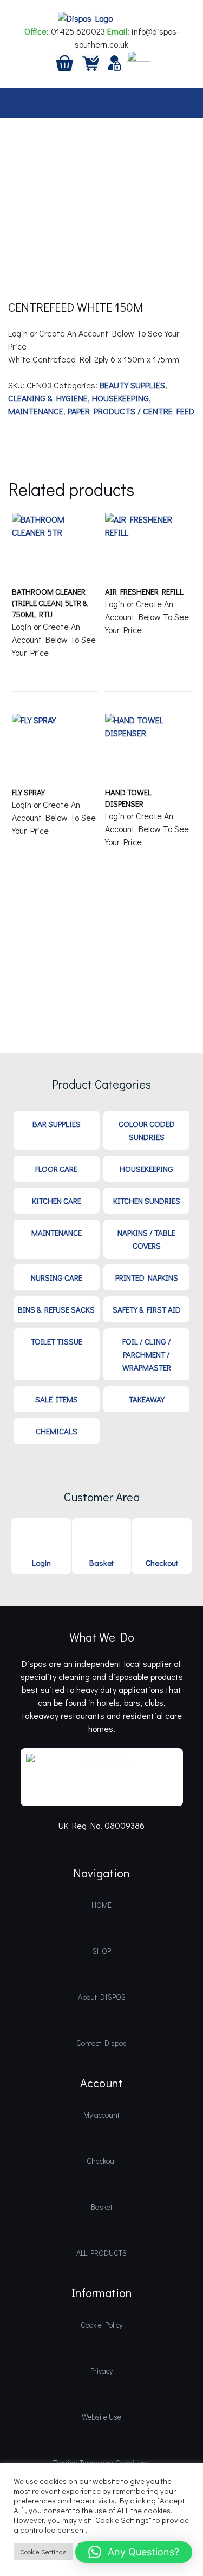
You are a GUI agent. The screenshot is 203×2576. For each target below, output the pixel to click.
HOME (101, 1905)
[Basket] (65, 61)
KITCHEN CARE (57, 1201)
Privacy (101, 2371)
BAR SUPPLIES (57, 1124)
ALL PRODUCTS (101, 2253)
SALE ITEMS (57, 1399)
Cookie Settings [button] (43, 2551)
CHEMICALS (57, 1431)
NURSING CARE (57, 1277)
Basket (101, 1563)
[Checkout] (91, 61)
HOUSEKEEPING (120, 398)
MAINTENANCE (36, 411)
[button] (134, 2552)
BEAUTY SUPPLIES (132, 385)
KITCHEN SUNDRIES (147, 1201)
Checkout (162, 1563)
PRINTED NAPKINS (147, 1277)
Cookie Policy (101, 2325)
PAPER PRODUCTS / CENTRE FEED (131, 411)
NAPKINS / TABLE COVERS (146, 1239)
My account (101, 2115)
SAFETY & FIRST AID (147, 1309)
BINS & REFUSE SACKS (56, 1309)
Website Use (101, 2417)
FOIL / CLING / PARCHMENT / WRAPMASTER (147, 1354)
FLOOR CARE (56, 1169)
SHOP (102, 1951)
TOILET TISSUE (57, 1341)
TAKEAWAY (147, 1399)
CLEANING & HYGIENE (48, 398)
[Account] (115, 61)
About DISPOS (102, 1997)
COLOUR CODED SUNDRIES (147, 1130)
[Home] (139, 61)
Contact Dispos (101, 2043)
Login (41, 1563)
